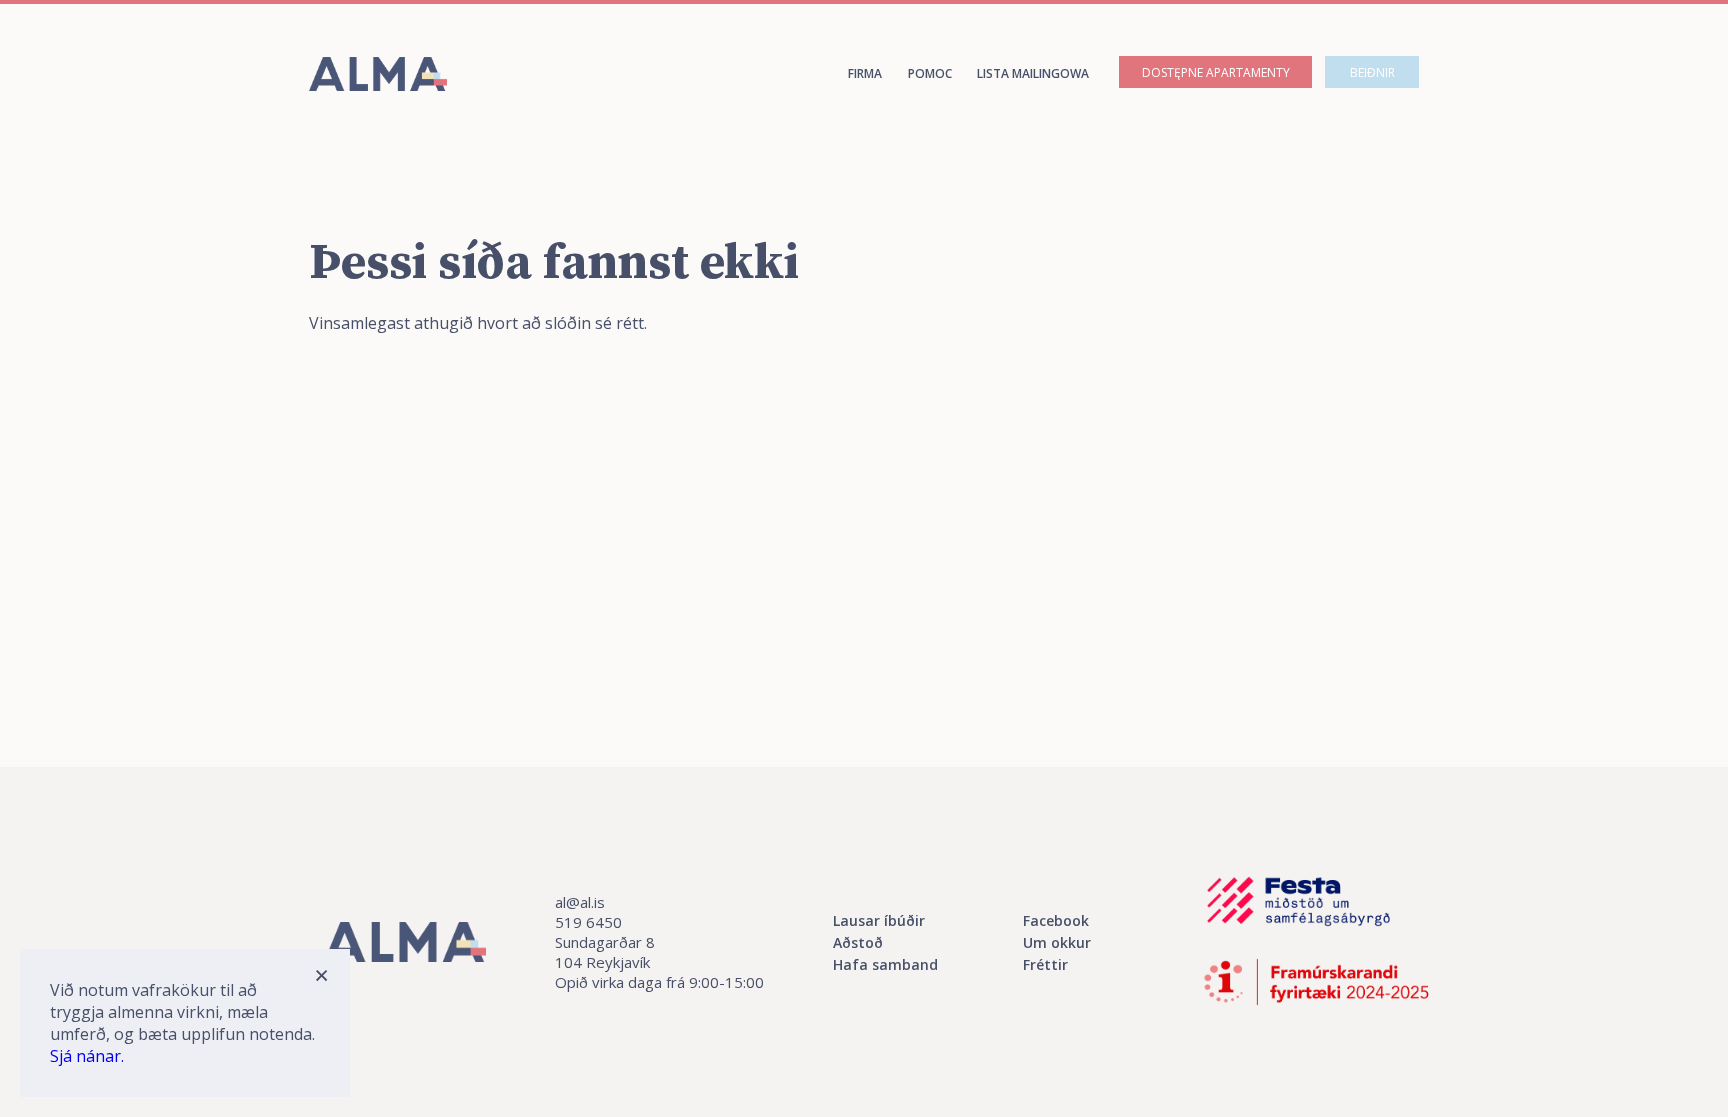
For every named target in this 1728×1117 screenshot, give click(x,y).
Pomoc (930, 73)
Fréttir (1045, 964)
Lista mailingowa (1033, 73)
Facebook (1056, 920)
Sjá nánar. (87, 1056)
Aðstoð (858, 942)
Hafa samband (885, 964)
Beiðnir (1372, 72)
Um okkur (1057, 942)
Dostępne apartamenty (1216, 72)
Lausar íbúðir (879, 920)
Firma (865, 73)
